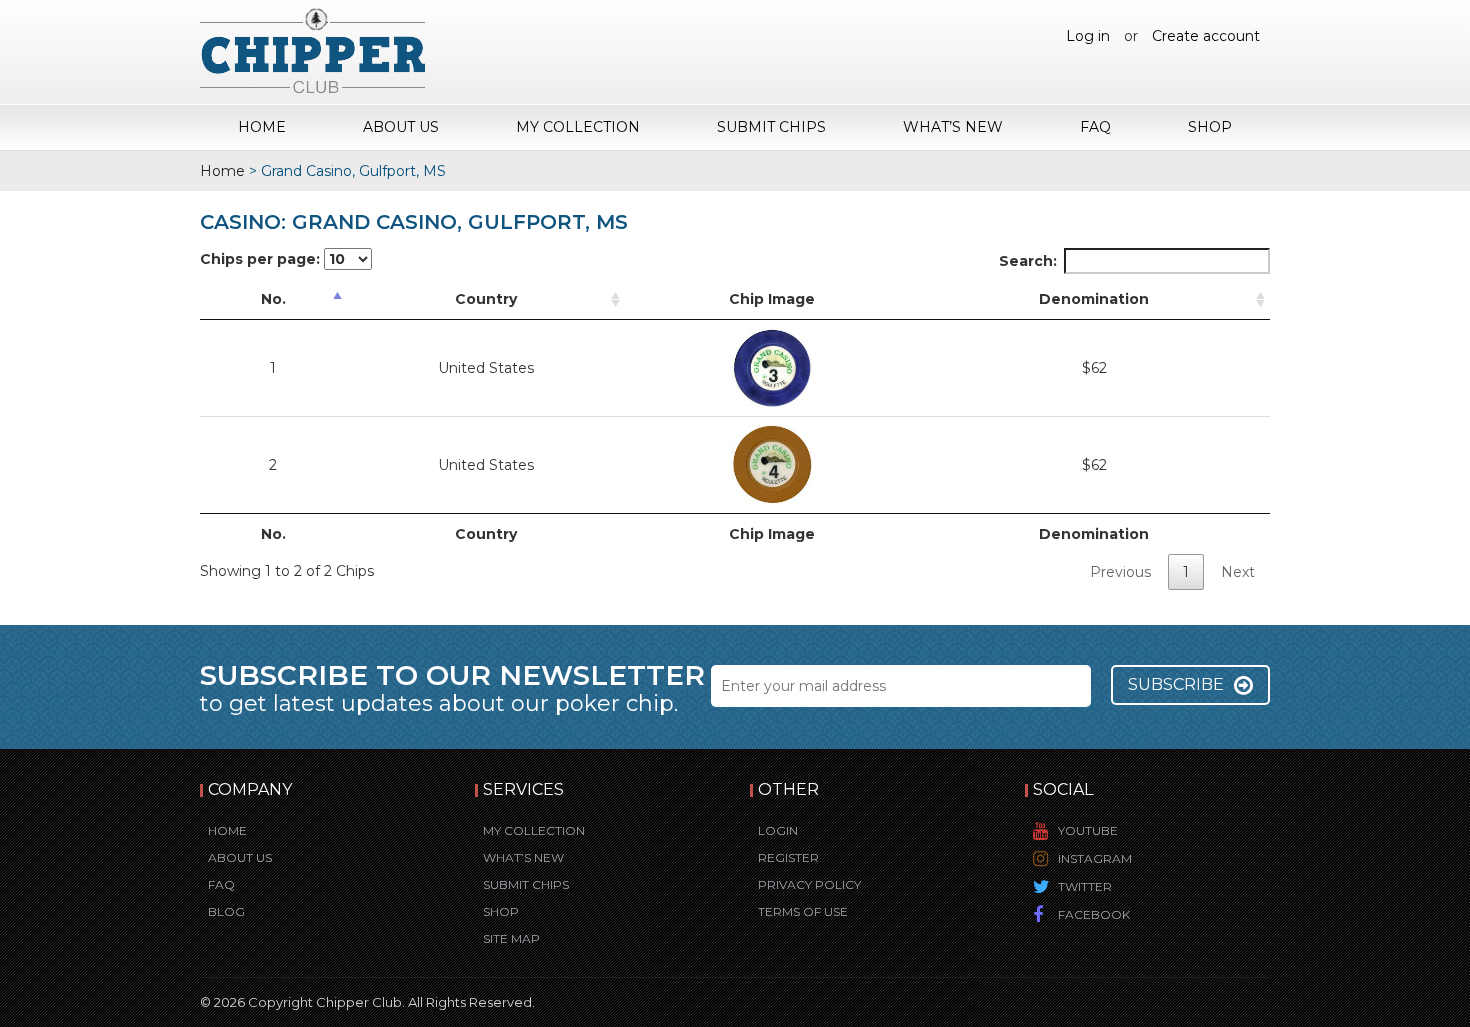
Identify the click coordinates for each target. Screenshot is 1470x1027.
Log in (1088, 36)
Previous (1120, 572)
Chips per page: (262, 259)
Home (262, 127)
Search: (1028, 261)
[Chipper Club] (312, 50)
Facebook (1094, 914)
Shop (1210, 127)
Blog (226, 911)
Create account (1206, 36)
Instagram (1095, 858)
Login (778, 830)
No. (273, 299)
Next (1238, 572)
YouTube (1088, 830)
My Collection (578, 127)
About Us (401, 127)
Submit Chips (771, 127)
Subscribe (1176, 684)
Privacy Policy (809, 884)
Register (788, 857)
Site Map (511, 938)
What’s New (953, 127)
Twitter (1085, 886)
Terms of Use (803, 911)
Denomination (1094, 299)
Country (486, 299)
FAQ (1095, 127)
